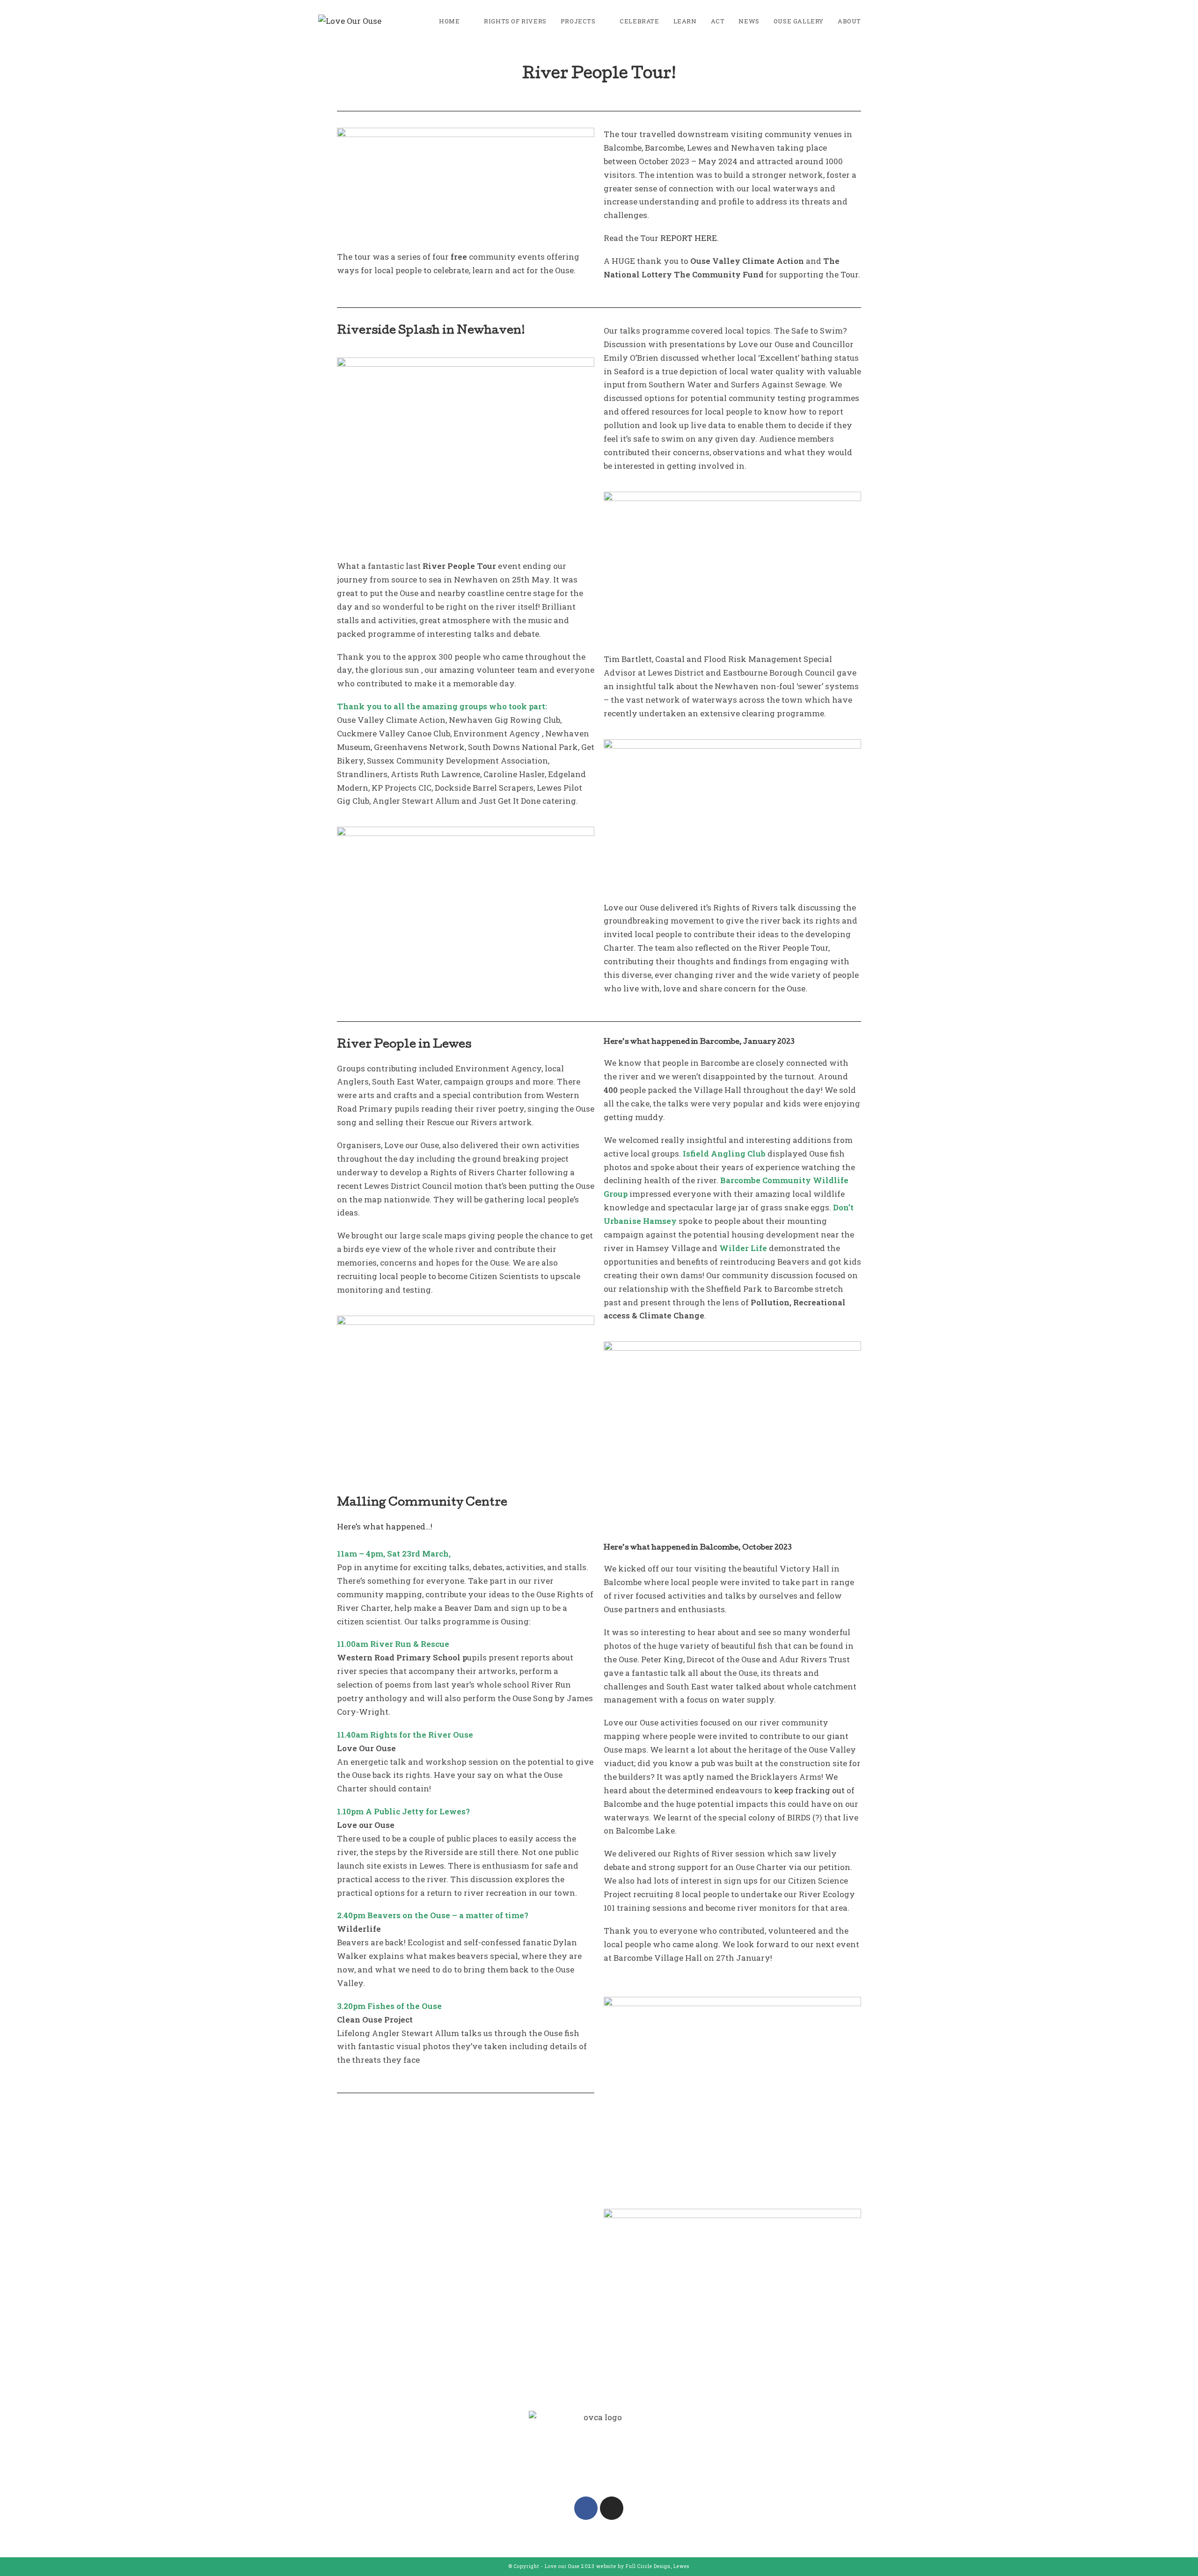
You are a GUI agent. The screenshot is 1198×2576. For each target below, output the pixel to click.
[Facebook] (586, 2508)
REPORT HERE (689, 238)
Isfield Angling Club (724, 1153)
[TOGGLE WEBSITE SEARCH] (877, 21)
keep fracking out (809, 1790)
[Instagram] (612, 2508)
